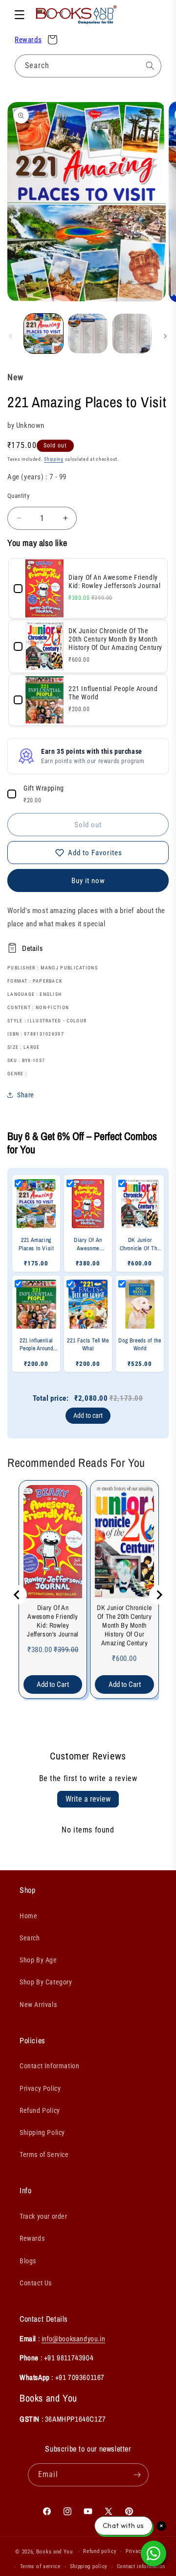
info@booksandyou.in (73, 2339)
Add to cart (88, 1415)
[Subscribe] (137, 2475)
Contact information (141, 2566)
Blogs (28, 2261)
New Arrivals (38, 2005)
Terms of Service (44, 2155)
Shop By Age (38, 1960)
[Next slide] (159, 1595)
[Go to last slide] (17, 1595)
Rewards (28, 40)
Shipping (54, 459)
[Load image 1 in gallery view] (44, 333)
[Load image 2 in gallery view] (88, 333)
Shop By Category (46, 1982)
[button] (20, 15)
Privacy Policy (40, 2088)
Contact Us (36, 2283)
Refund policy (100, 2551)
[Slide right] (165, 336)
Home (28, 1916)
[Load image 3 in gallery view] (132, 333)
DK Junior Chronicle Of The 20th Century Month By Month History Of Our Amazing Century (124, 1625)
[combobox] (88, 66)
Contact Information (49, 2066)
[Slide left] (11, 336)
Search (30, 1938)
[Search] (150, 66)
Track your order (44, 2216)
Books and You (55, 2552)
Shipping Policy (42, 2132)
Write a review (88, 1799)
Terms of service (40, 2566)
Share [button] (26, 1095)
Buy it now (88, 881)
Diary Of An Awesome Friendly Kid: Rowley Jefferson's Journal (53, 1621)
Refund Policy (40, 2110)
